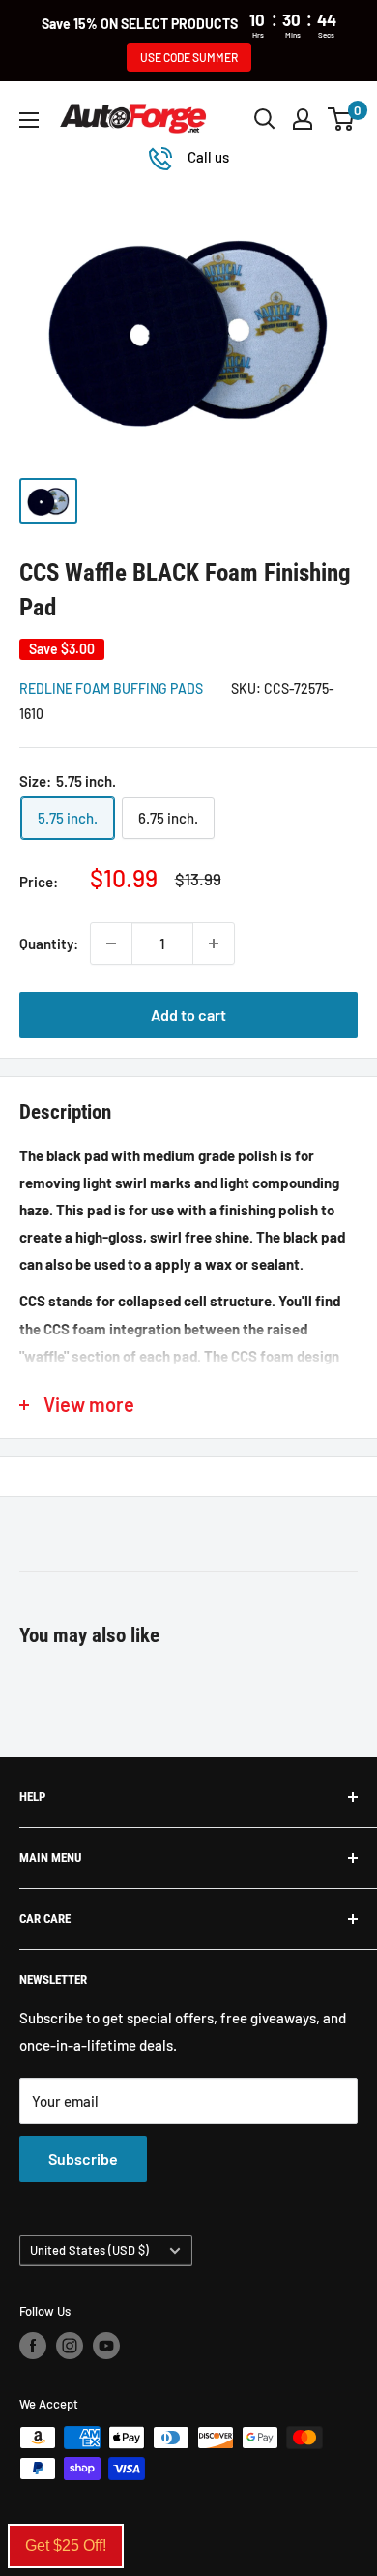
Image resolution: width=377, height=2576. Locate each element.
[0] (342, 119)
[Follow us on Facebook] (33, 2346)
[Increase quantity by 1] (214, 944)
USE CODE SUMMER (189, 57)
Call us (208, 157)
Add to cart (188, 1015)
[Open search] (265, 119)
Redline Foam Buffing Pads (111, 689)
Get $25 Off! (66, 2546)
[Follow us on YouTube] (106, 2346)
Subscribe (83, 2158)
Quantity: (49, 944)
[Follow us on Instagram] (70, 2346)
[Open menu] (29, 120)
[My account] (303, 119)
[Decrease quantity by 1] (111, 944)
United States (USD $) (89, 2250)
